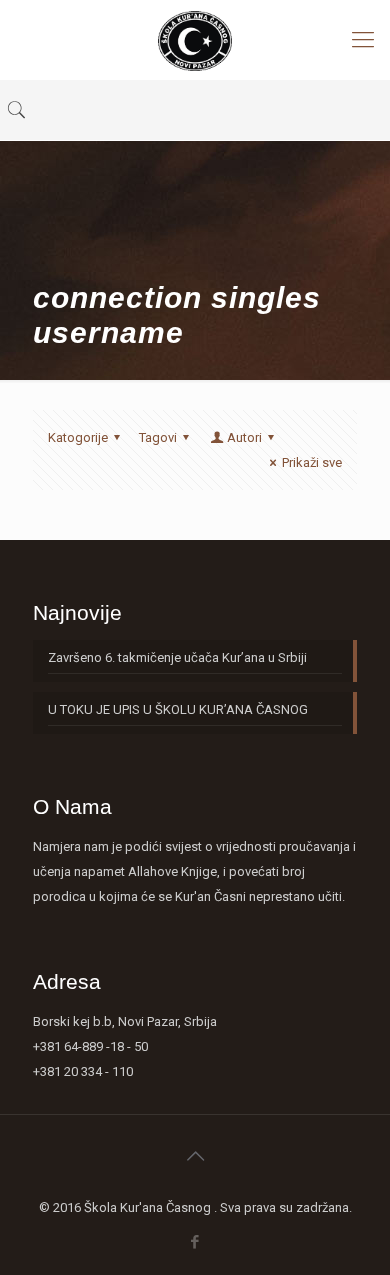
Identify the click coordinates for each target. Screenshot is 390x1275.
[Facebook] (195, 1242)
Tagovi (158, 437)
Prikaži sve (312, 462)
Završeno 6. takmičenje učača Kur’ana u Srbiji (177, 657)
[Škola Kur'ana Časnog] (195, 40)
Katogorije (78, 437)
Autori (244, 437)
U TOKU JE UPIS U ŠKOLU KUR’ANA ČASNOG (178, 709)
